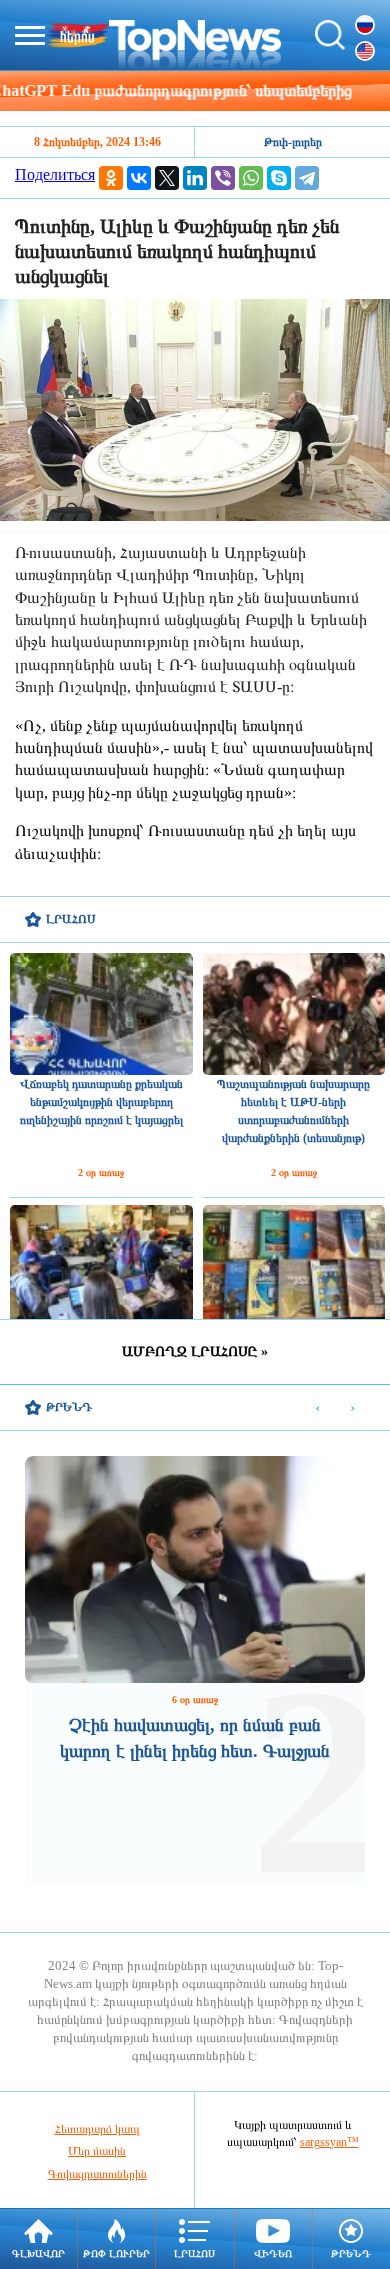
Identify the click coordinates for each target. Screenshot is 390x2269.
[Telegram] (307, 178)
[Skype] (279, 178)
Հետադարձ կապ (97, 2129)
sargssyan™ (329, 2142)
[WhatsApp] (251, 178)
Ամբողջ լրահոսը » (195, 1351)
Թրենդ (351, 2253)
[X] (167, 178)
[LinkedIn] (195, 178)
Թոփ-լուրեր (293, 142)
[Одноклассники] (111, 178)
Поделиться (55, 174)
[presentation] (317, 1408)
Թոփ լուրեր (116, 2253)
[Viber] (223, 178)
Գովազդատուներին (97, 2174)
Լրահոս (194, 2253)
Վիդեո (273, 2253)
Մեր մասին (97, 2151)
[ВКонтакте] (139, 178)
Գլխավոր (38, 2253)
